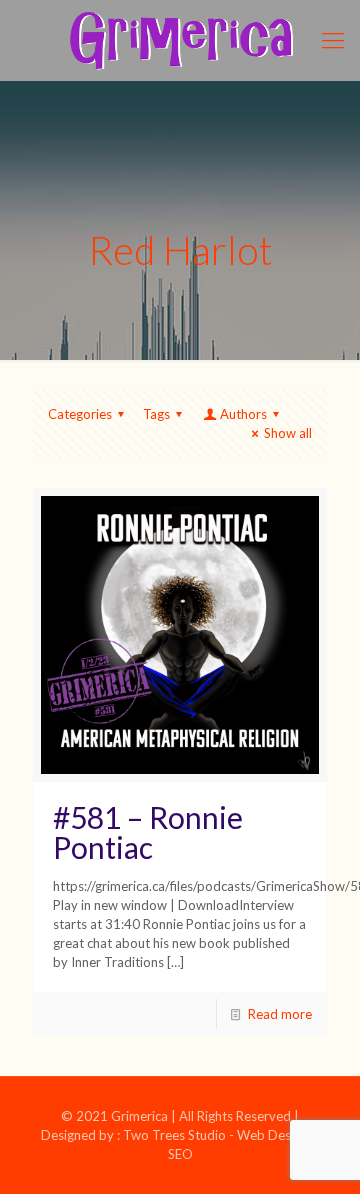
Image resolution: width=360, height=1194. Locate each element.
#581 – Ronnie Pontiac (148, 832)
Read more (280, 1014)
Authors (243, 414)
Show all (288, 433)
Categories (80, 414)
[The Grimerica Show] (180, 40)
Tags (156, 414)
